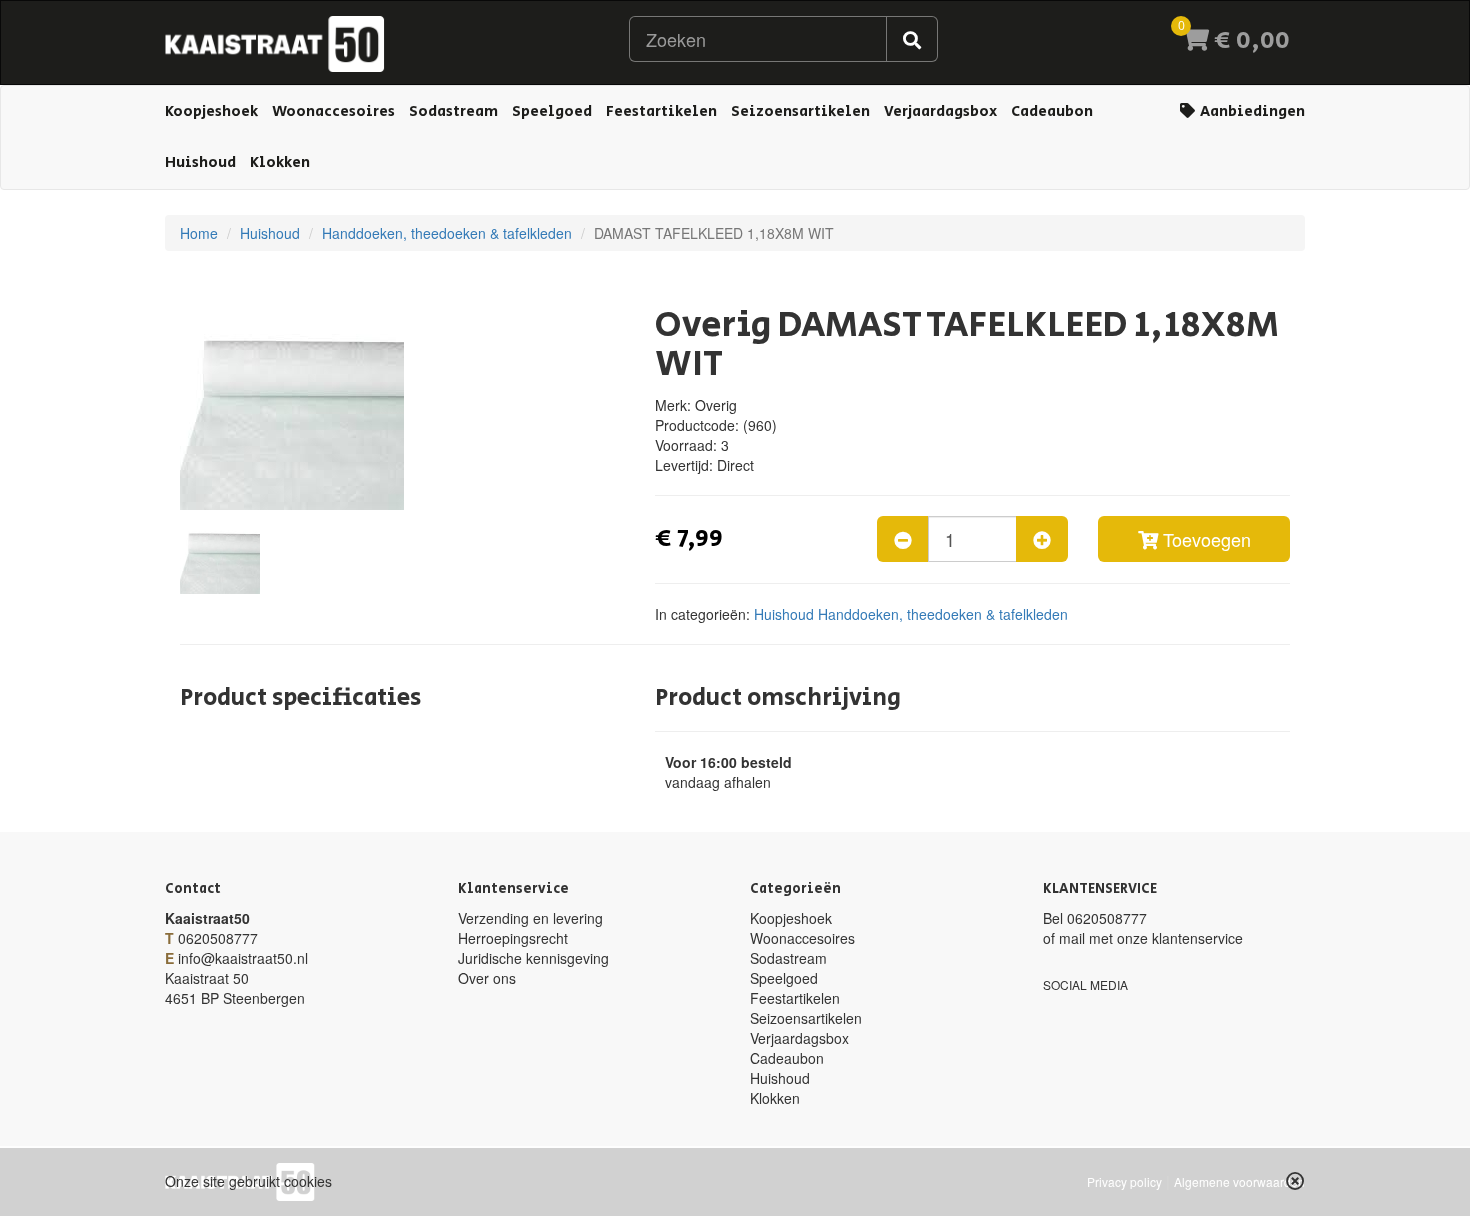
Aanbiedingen (1251, 111)
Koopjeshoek (211, 111)
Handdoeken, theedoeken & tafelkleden (447, 233)
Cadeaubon (1052, 111)
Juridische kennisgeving (533, 958)
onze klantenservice (1180, 938)
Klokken (280, 162)
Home (199, 233)
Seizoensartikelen (800, 111)
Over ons (487, 978)
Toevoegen (1204, 539)
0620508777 (218, 938)
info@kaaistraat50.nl (243, 958)
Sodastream (453, 111)
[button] (1295, 1181)
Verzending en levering (530, 918)
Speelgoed (552, 111)
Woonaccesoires (333, 111)
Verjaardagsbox (940, 111)
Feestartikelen (661, 111)
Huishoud (200, 162)
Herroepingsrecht (513, 938)
